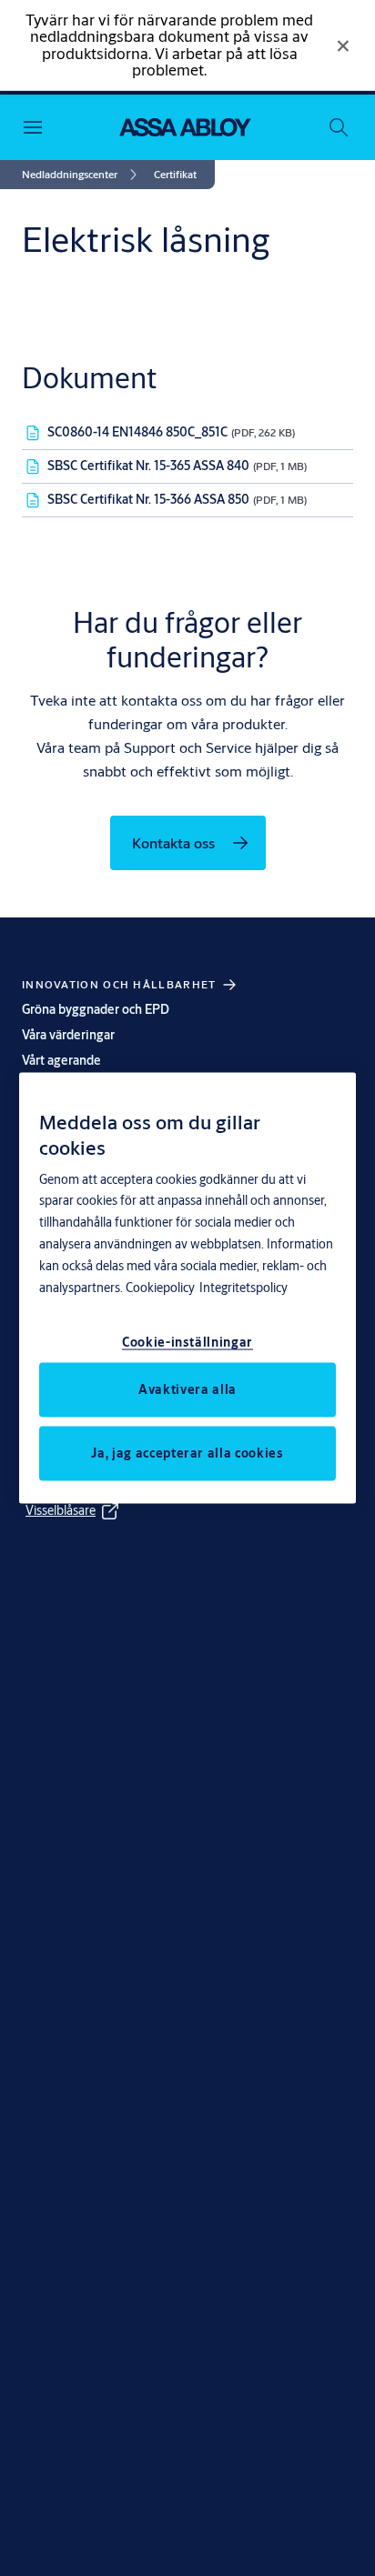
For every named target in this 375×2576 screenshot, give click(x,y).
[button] (175, 175)
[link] (82, 175)
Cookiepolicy (160, 1288)
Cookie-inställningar (187, 1342)
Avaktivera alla (187, 1389)
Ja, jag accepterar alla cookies (187, 1453)
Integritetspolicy (243, 1288)
